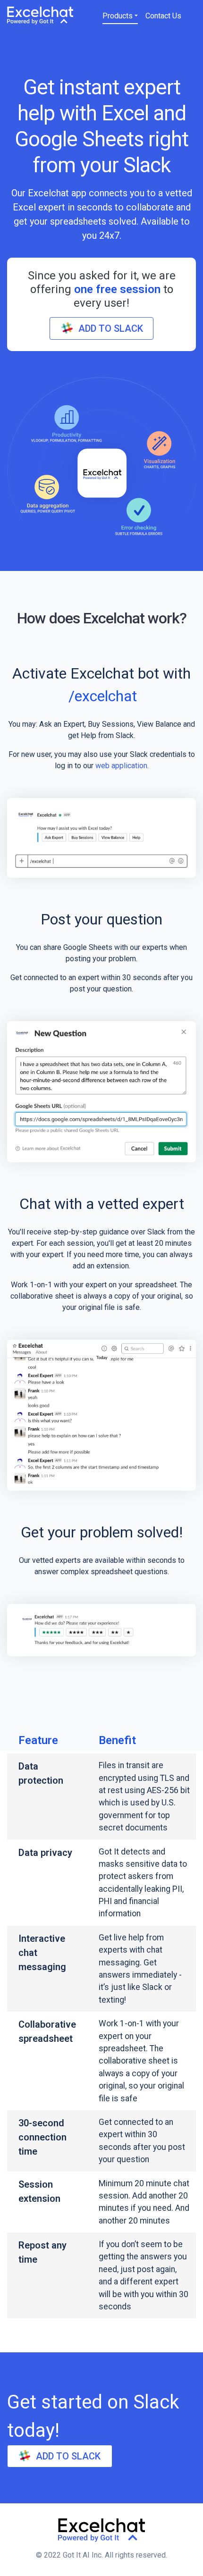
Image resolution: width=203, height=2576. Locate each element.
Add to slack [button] (111, 328)
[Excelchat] (40, 15)
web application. (122, 766)
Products (118, 16)
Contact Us (163, 16)
